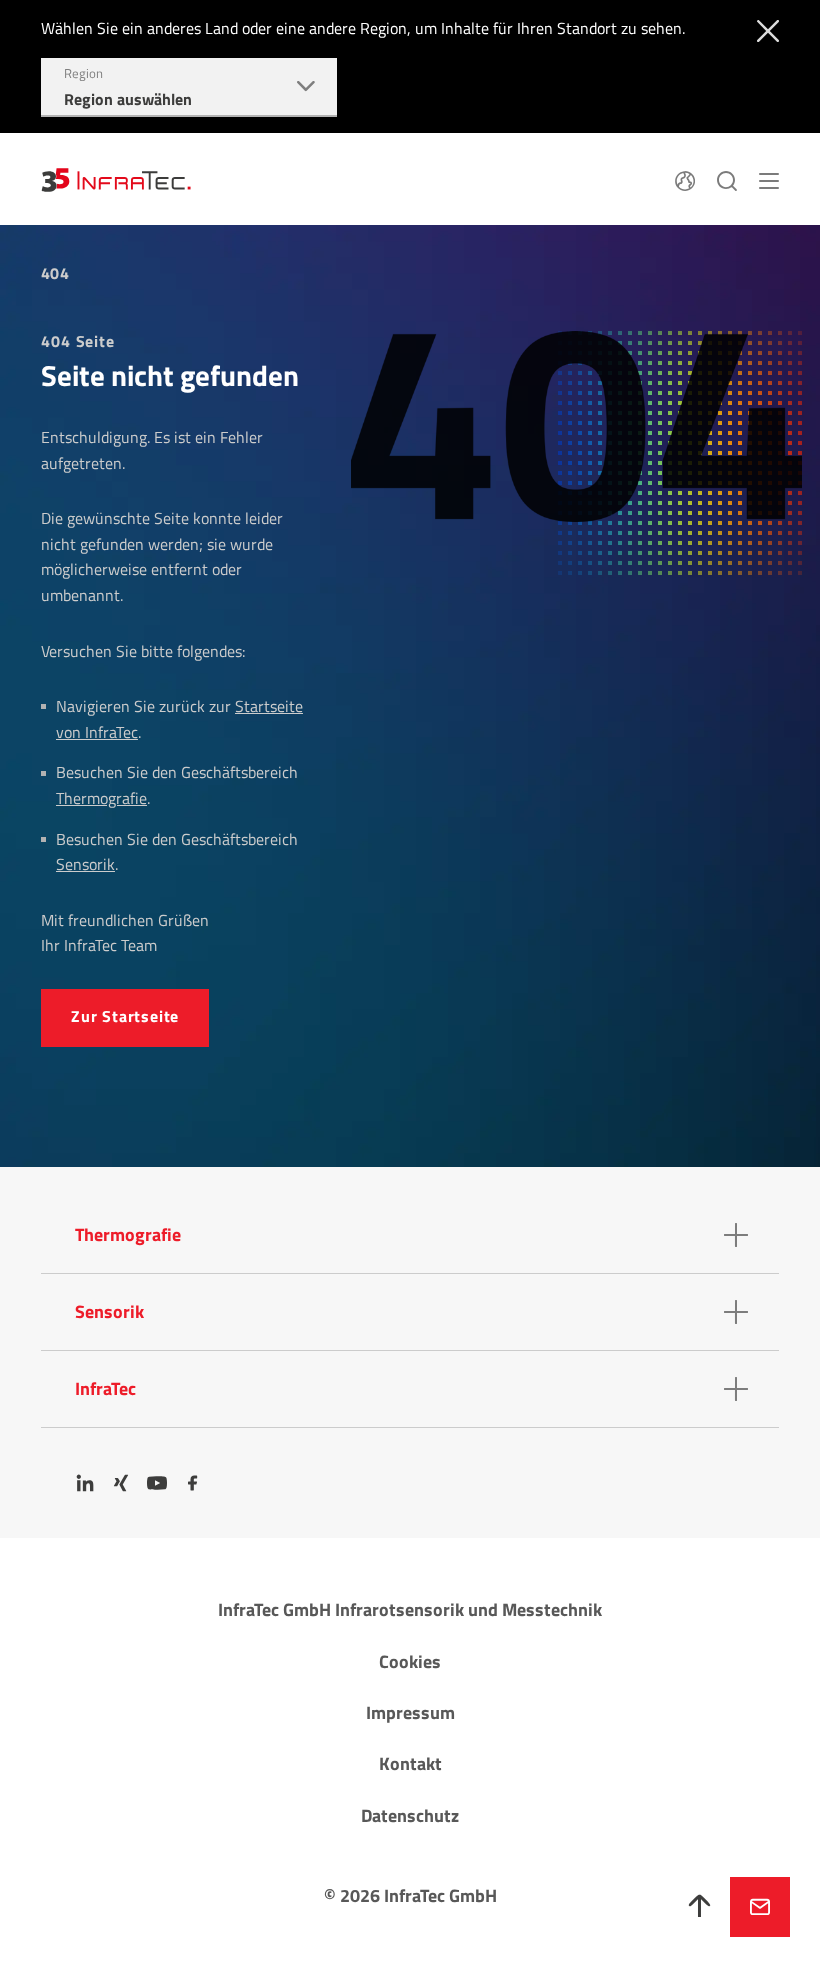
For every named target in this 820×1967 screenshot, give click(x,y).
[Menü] (769, 179)
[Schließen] (763, 29)
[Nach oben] (700, 1907)
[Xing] (121, 1483)
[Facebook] (193, 1483)
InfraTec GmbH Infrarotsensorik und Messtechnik (410, 1609)
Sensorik (85, 864)
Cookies (410, 1661)
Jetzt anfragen (760, 1907)
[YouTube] (157, 1483)
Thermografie (101, 798)
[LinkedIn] (85, 1483)
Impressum (410, 1712)
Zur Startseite (125, 1016)
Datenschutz (410, 1815)
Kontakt (410, 1763)
